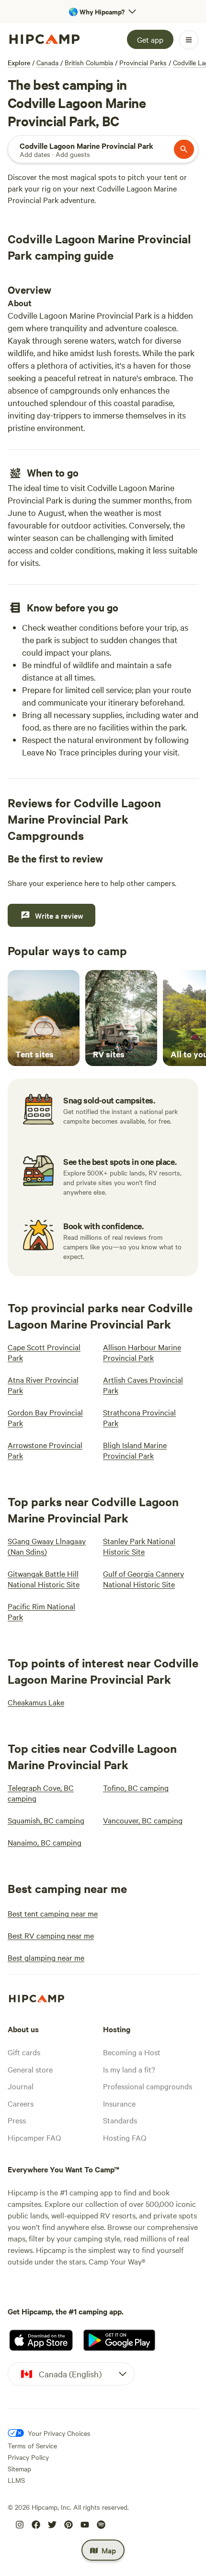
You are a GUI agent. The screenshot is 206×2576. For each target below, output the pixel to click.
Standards (120, 2120)
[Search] (184, 149)
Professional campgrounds (148, 2086)
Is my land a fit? (129, 2069)
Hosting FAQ (125, 2137)
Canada (47, 62)
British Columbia (89, 62)
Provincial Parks (143, 62)
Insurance (119, 2103)
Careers (21, 2103)
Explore (19, 62)
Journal (21, 2086)
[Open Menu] (189, 40)
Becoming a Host (132, 2052)
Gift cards (24, 2052)
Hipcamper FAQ (34, 2137)
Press (17, 2120)
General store (30, 2069)
